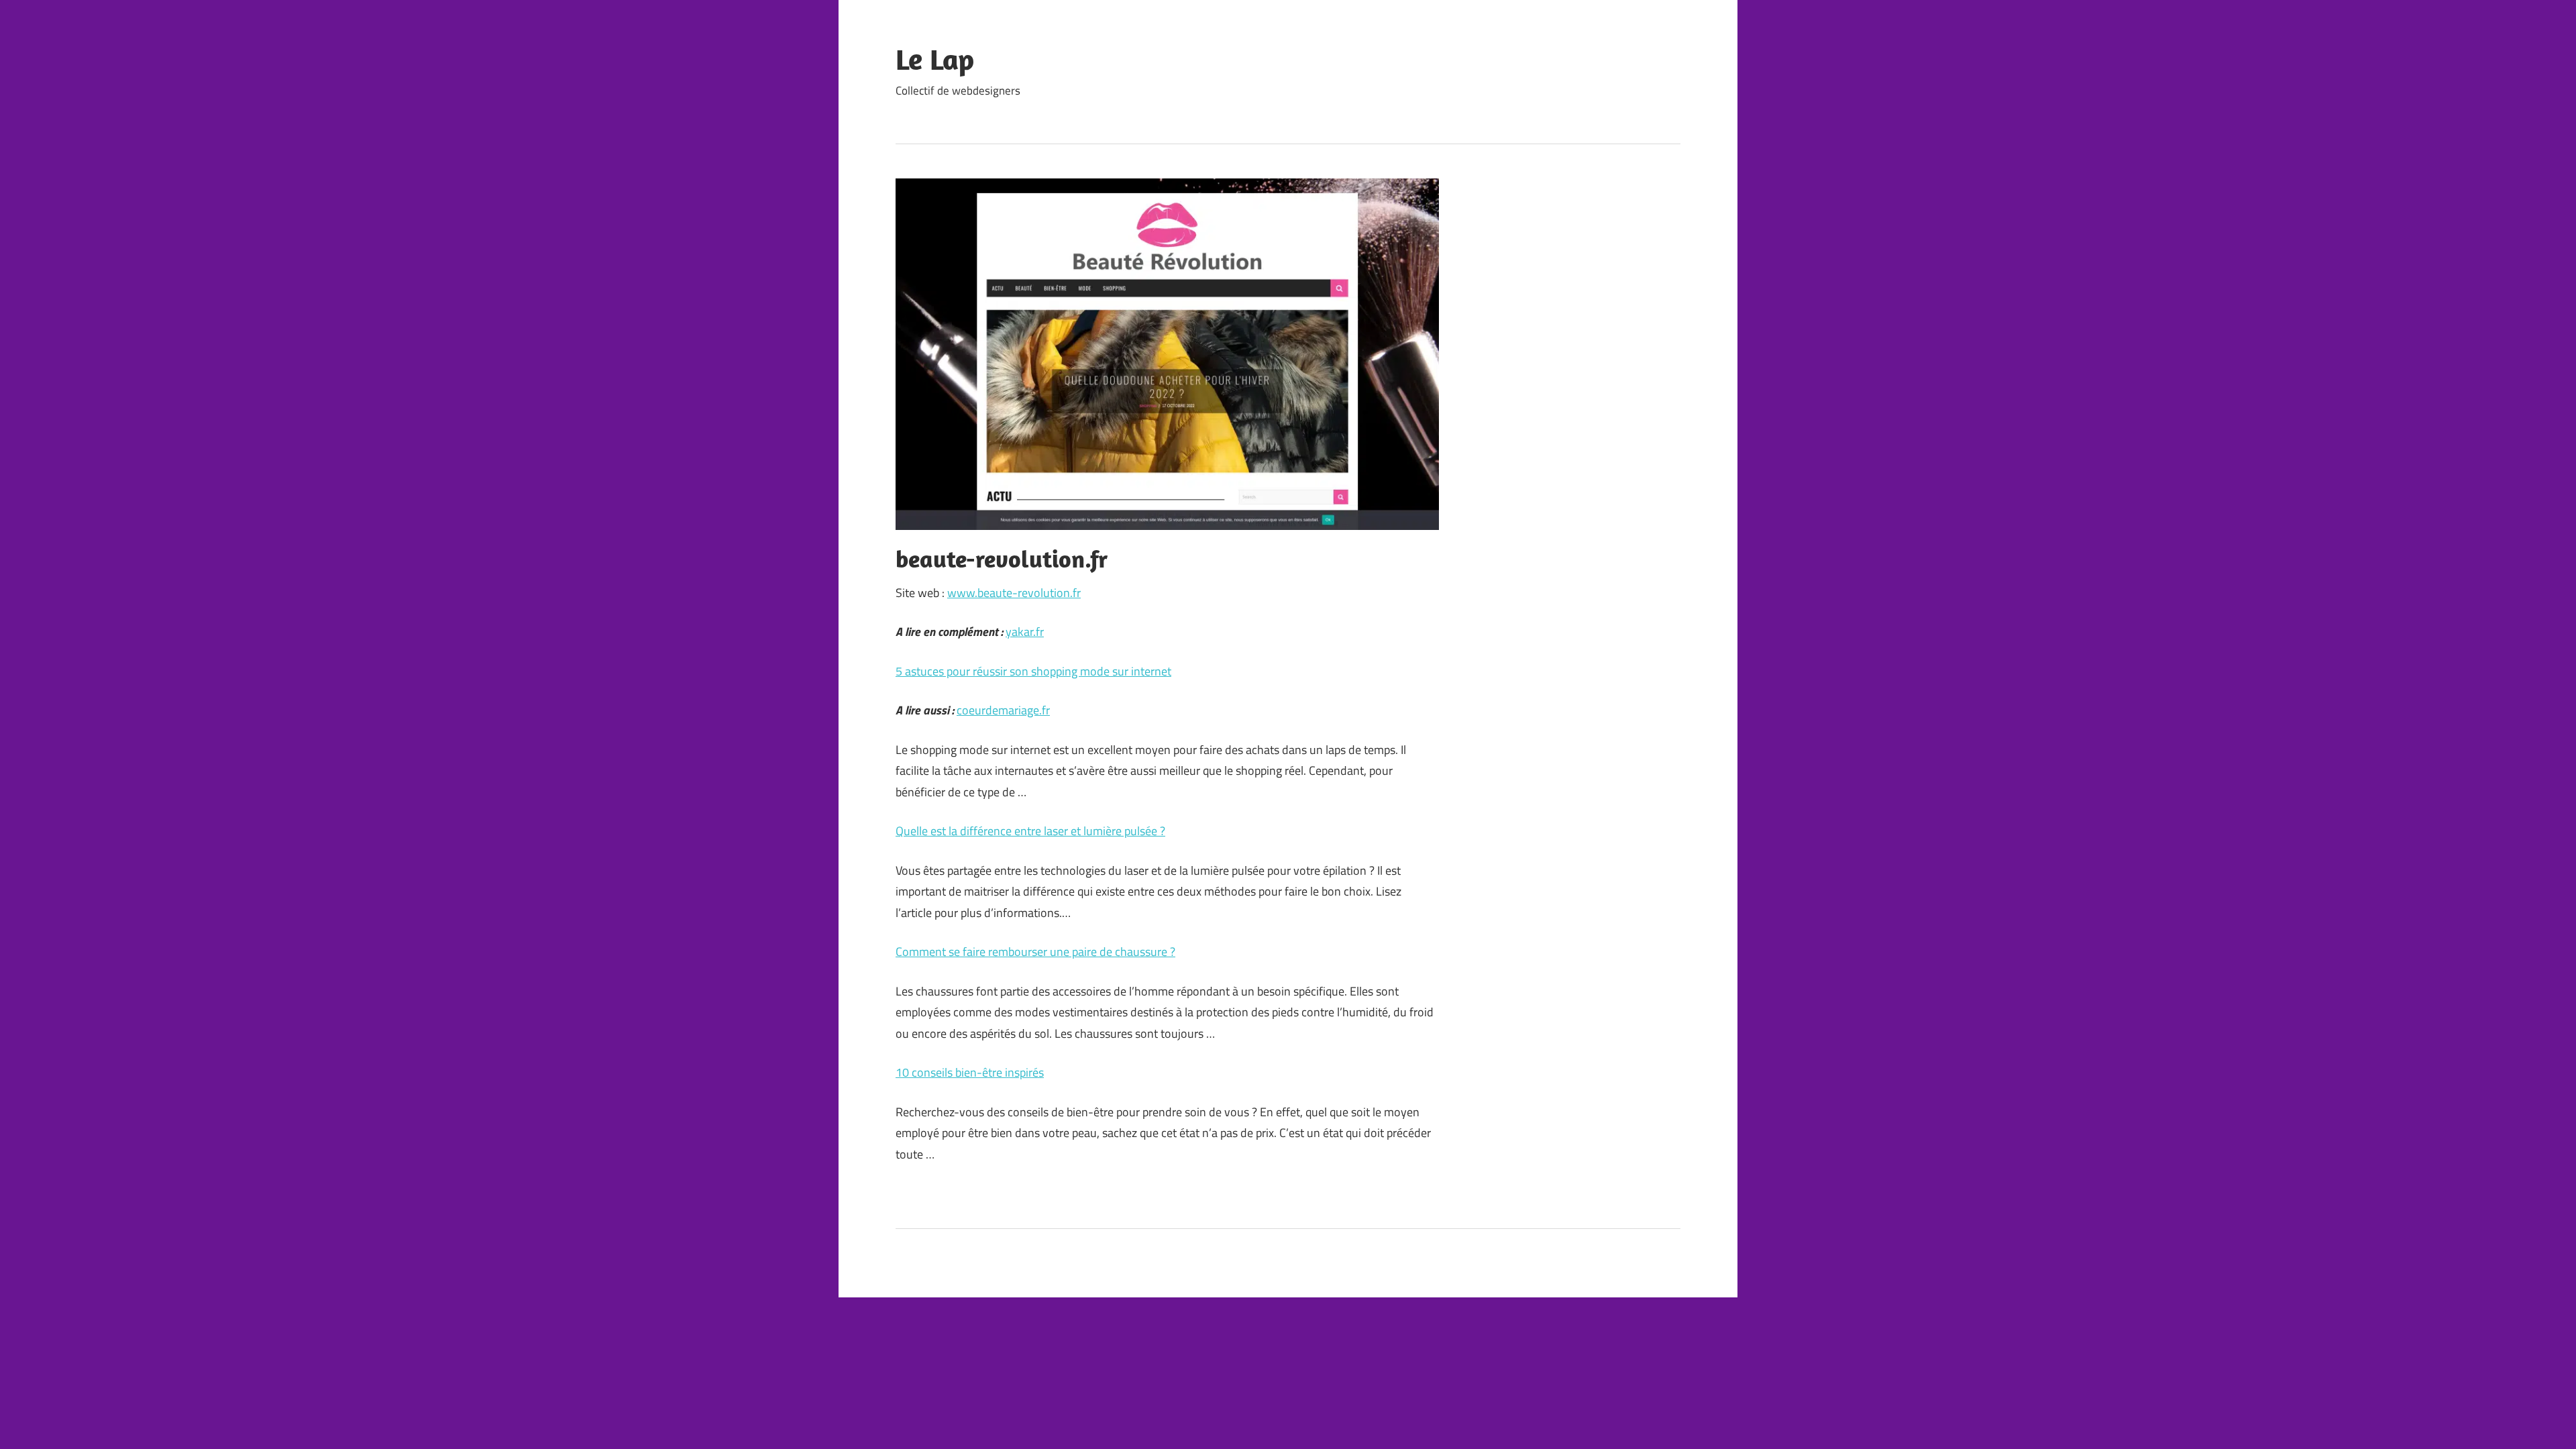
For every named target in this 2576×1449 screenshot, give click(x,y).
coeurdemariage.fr (1003, 710)
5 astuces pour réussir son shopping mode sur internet (1033, 671)
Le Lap (935, 59)
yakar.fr (1025, 632)
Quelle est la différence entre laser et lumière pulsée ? (1030, 831)
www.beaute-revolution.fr (1014, 593)
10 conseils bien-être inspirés (970, 1072)
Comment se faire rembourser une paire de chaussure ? (1035, 952)
